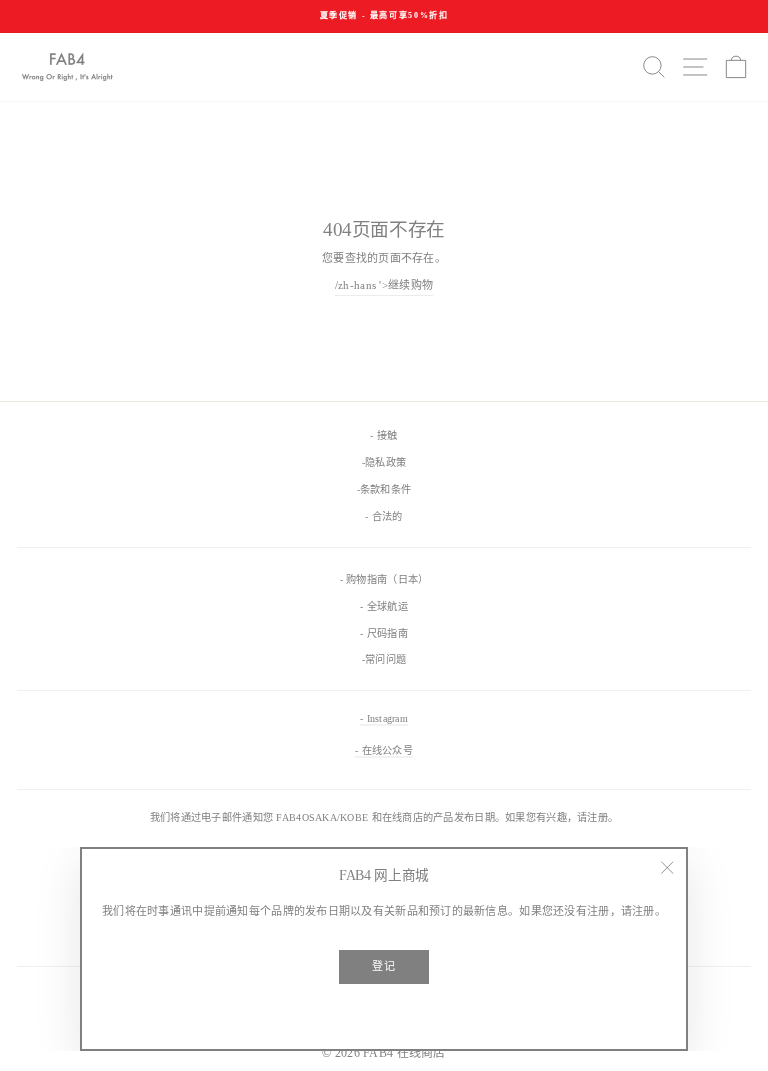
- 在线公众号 (384, 750)
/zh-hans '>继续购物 (384, 285)
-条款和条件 (384, 489)
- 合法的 (383, 516)
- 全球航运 (384, 606)
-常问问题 (384, 659)
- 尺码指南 (384, 633)
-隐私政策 (384, 462)
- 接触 (383, 435)
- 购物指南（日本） (384, 579)
